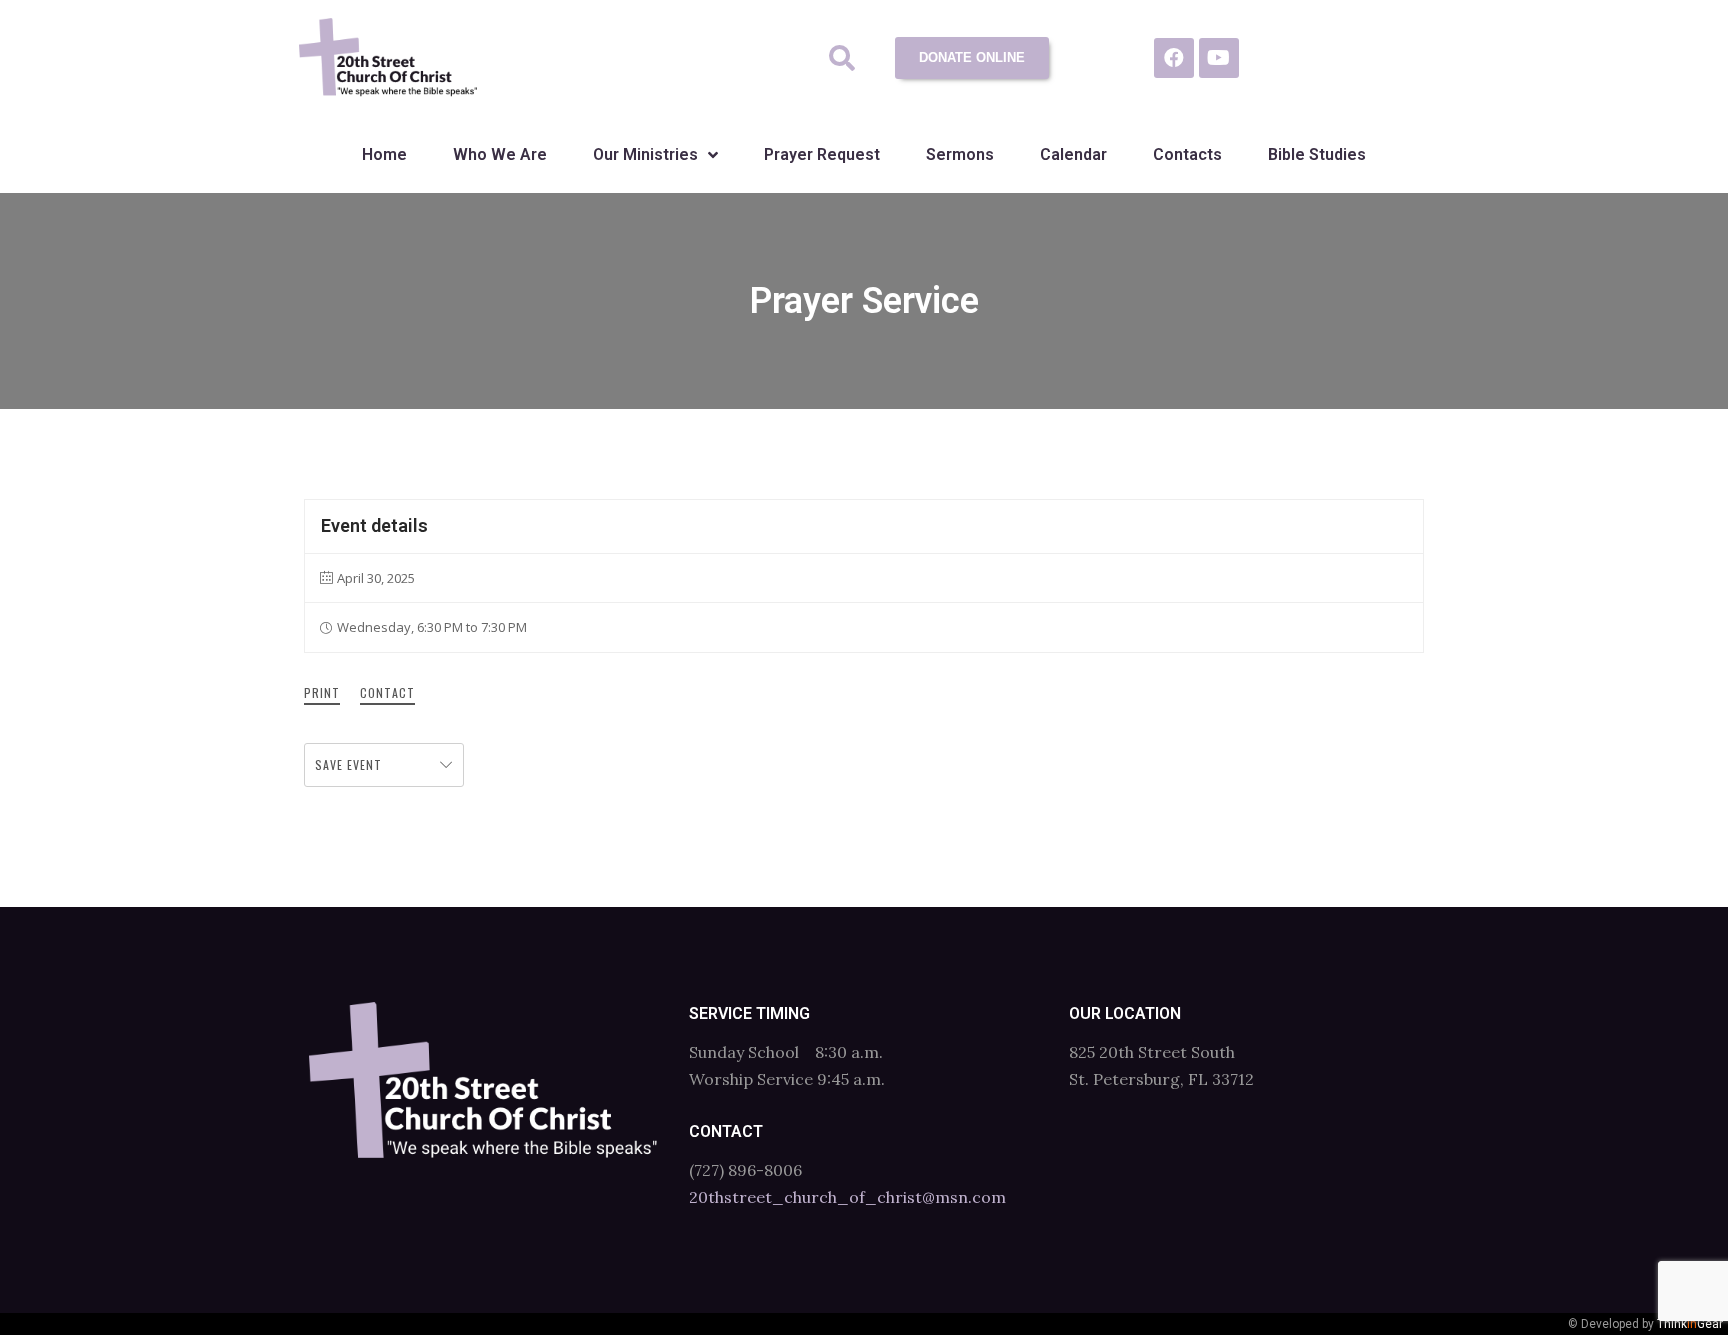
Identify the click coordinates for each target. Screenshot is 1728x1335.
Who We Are (500, 154)
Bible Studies (1317, 154)
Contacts (1187, 154)
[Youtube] (1219, 58)
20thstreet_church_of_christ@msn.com (847, 1197)
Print (322, 692)
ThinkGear (1690, 1324)
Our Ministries (645, 154)
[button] (842, 58)
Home (384, 154)
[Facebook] (1174, 58)
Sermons (960, 154)
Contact (387, 692)
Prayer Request (822, 154)
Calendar (1073, 154)
